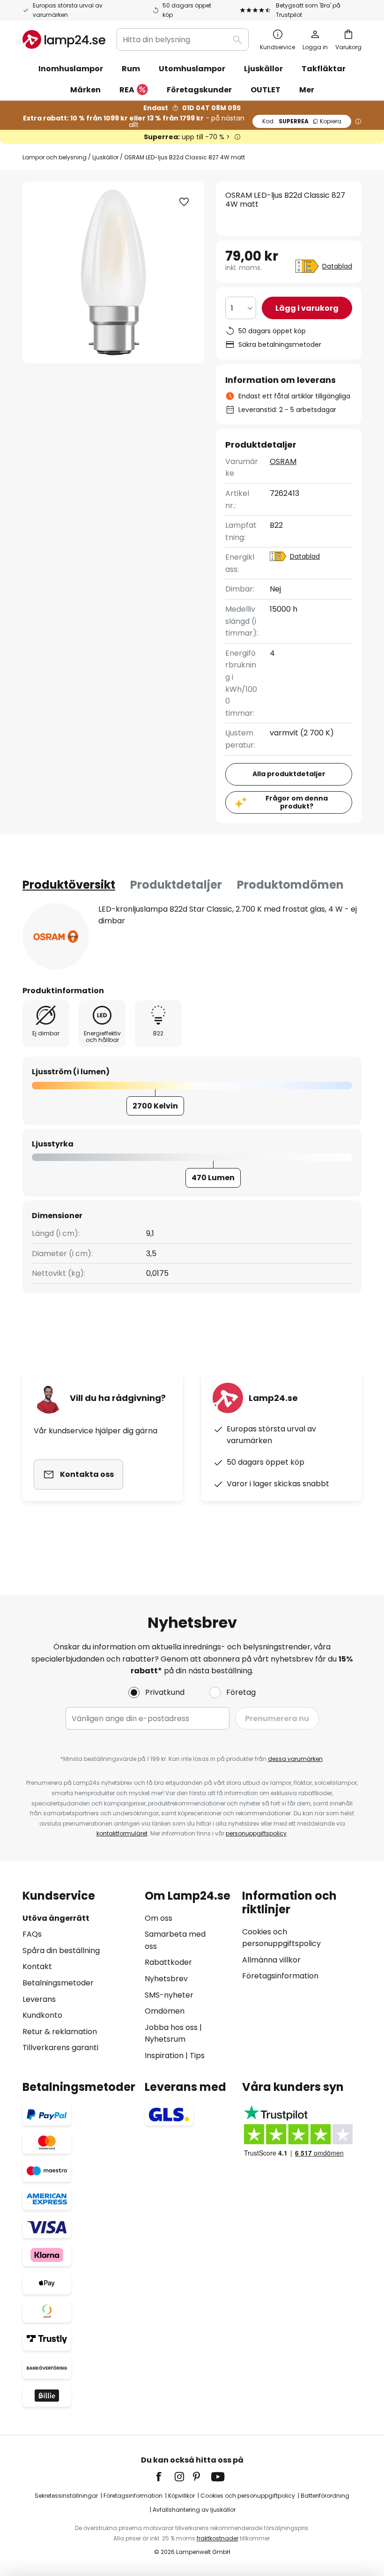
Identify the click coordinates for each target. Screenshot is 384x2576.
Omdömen (165, 2011)
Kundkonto (42, 2015)
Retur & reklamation (60, 2032)
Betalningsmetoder (58, 1983)
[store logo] (64, 39)
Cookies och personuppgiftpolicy (248, 2496)
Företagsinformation (280, 1976)
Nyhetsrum (165, 2039)
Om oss (159, 1918)
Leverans (39, 1999)
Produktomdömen (290, 885)
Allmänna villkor (271, 1960)
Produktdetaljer (176, 885)
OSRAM (283, 461)
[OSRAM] (56, 936)
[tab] (69, 885)
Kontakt (37, 1966)
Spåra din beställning (61, 1951)
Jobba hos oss (171, 2027)
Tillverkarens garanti (60, 2048)
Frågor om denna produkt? (297, 802)
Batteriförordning (325, 2496)
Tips (197, 2056)
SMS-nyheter (169, 1995)
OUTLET (266, 90)
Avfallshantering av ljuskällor (194, 2510)
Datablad (337, 266)
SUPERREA (302, 121)
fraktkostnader (218, 2538)
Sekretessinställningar (66, 2496)
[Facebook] (165, 2477)
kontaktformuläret (122, 1833)
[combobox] (183, 39)
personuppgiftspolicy (256, 1833)
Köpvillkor (181, 2496)
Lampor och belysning (55, 157)
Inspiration (164, 2056)
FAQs (32, 1934)
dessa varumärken (295, 1759)
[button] (184, 202)
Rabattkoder (168, 1962)
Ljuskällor (105, 157)
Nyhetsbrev (166, 1979)
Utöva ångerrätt (56, 1918)
